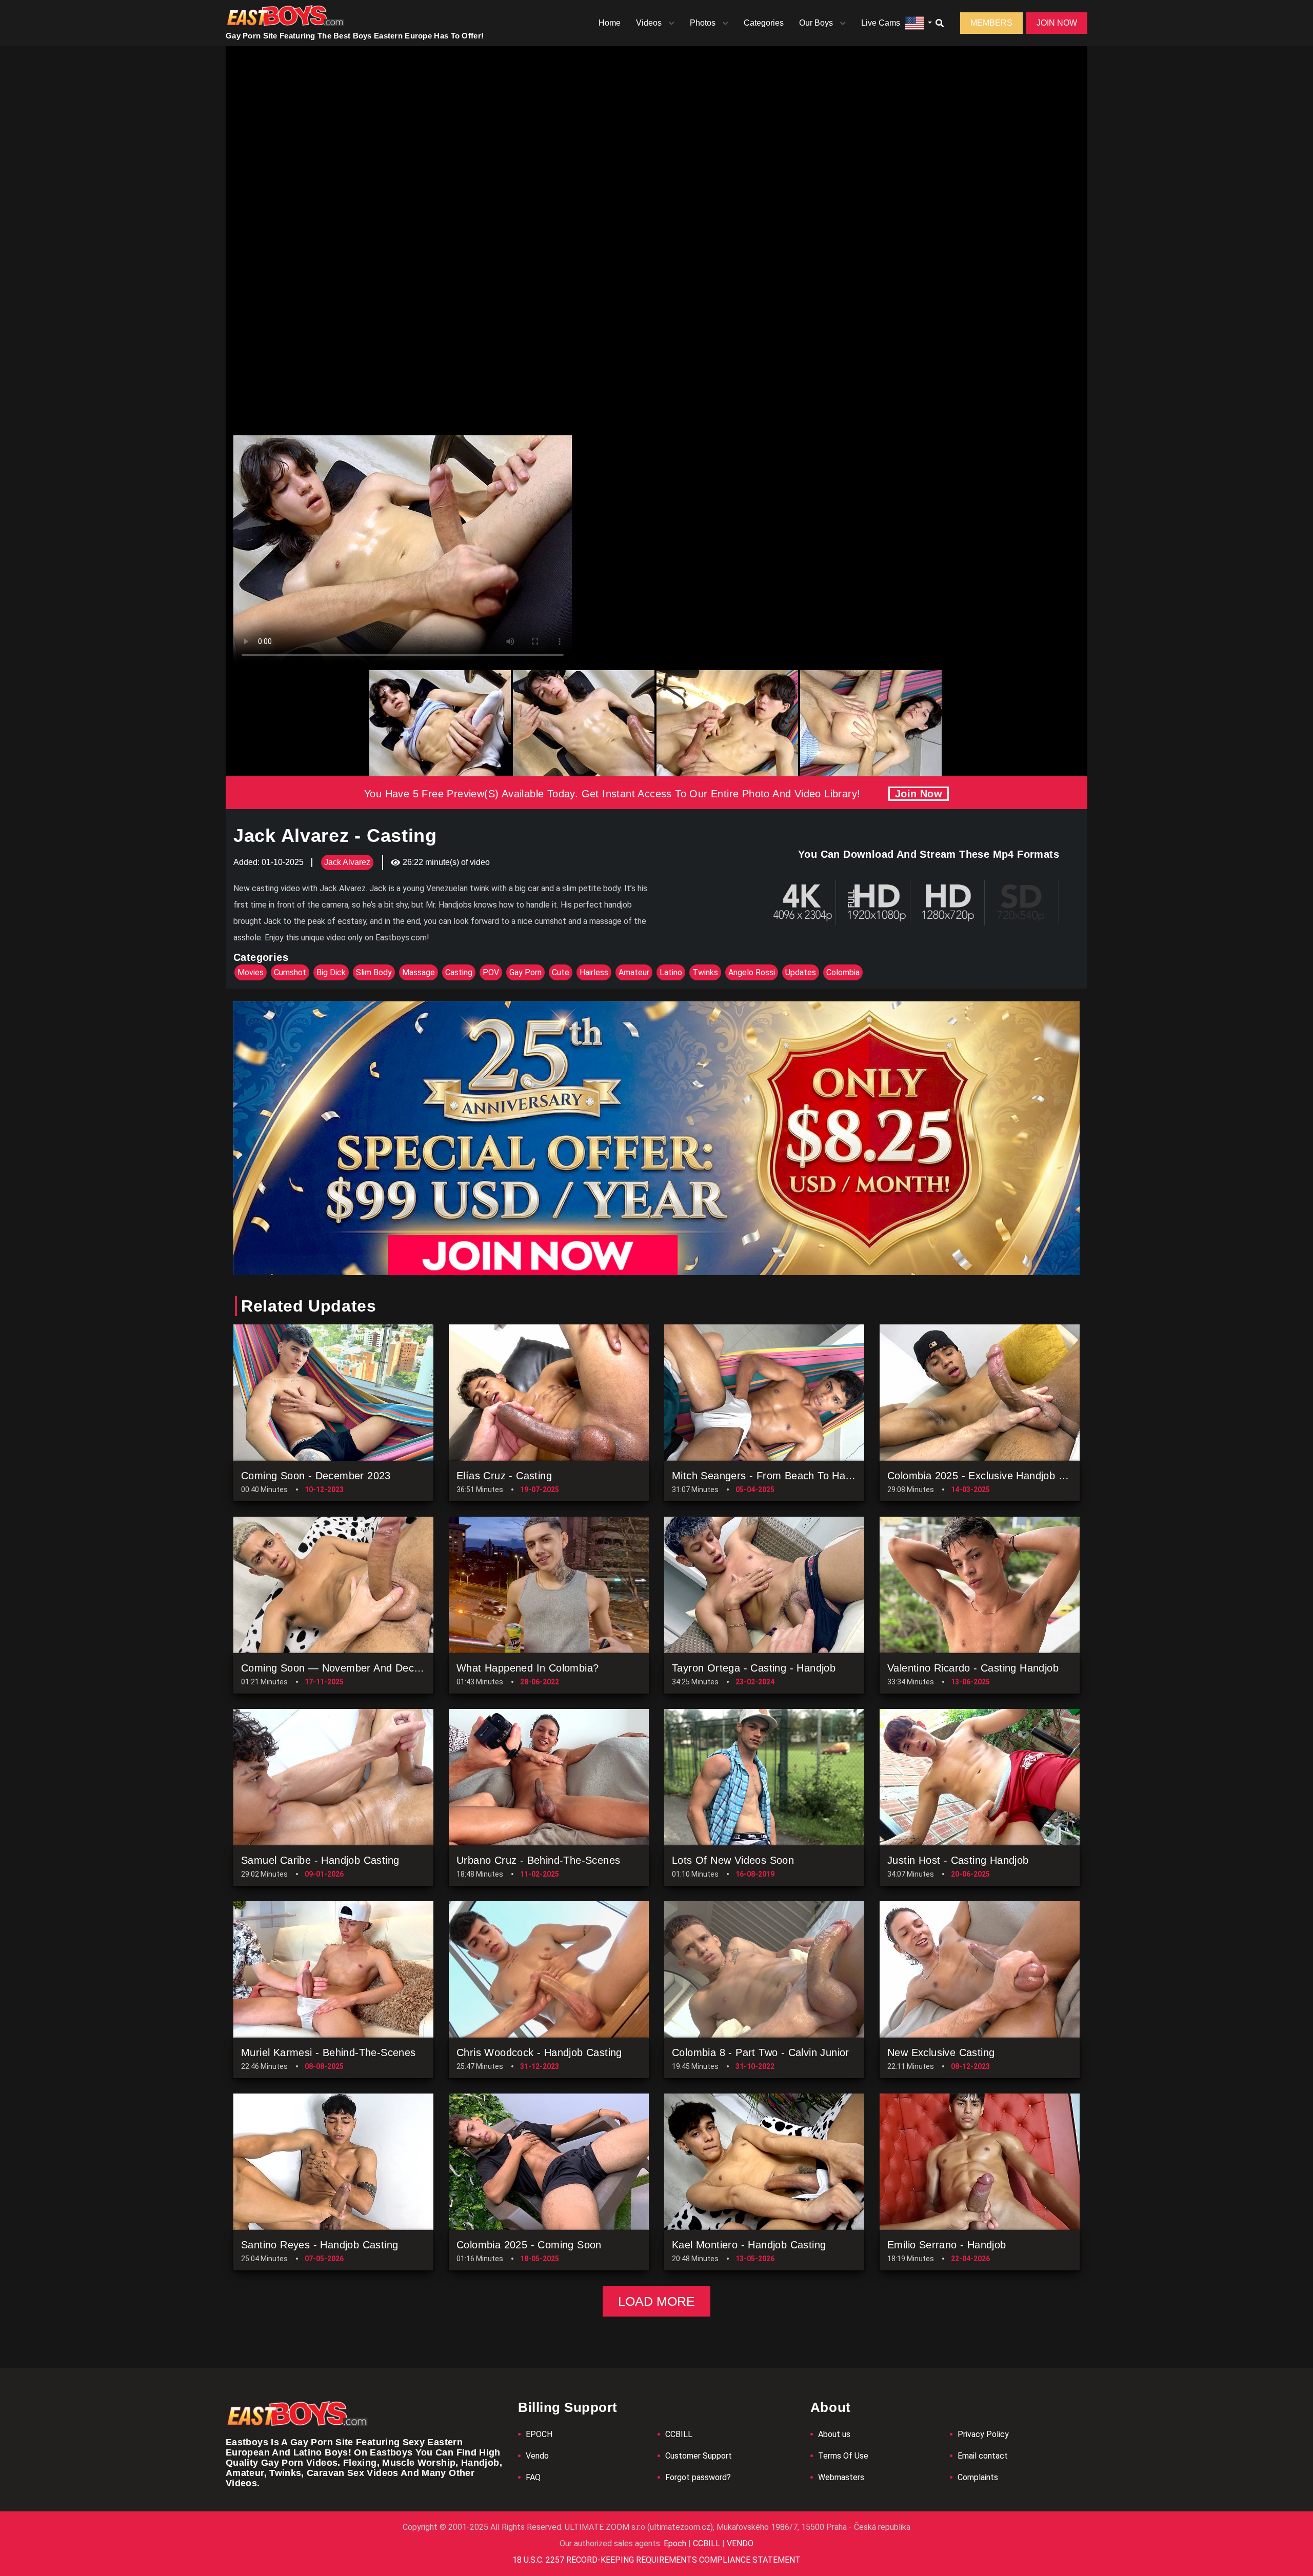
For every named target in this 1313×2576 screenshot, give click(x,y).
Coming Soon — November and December (343, 1668)
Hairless (594, 972)
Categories (764, 23)
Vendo (537, 2456)
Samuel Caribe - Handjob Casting (320, 1860)
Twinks (705, 972)
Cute (561, 972)
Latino (671, 972)
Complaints (978, 2477)
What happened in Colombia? (528, 1668)
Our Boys (816, 23)
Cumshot (290, 972)
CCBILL (679, 2434)
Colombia (843, 972)
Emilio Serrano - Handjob (947, 2245)
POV (491, 972)
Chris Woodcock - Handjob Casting (539, 2052)
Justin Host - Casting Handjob (958, 1860)
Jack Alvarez (347, 862)
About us (834, 2434)
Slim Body (374, 972)
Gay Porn (525, 972)
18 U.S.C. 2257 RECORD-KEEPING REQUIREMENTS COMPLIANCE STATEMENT (656, 2560)
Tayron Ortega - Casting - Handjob (754, 1668)
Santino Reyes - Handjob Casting (320, 2245)
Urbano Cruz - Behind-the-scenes (538, 1860)
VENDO (739, 2543)
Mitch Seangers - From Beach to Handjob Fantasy (792, 1476)
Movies (251, 972)
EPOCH (539, 2434)
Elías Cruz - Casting (504, 1476)
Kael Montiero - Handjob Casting (749, 2245)
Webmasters (841, 2477)
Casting (459, 972)
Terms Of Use (843, 2456)
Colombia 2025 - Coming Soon (529, 2245)
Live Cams (881, 23)
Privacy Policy (983, 2434)
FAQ (533, 2477)
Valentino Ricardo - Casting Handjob (973, 1668)
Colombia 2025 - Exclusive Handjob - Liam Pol (997, 1476)
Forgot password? (698, 2477)
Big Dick (331, 972)
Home (610, 23)
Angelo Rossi (752, 972)
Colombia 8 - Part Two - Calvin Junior (761, 2052)
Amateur (634, 972)
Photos (703, 23)
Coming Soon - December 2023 (316, 1476)
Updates (801, 972)
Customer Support (699, 2456)
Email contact (983, 2456)
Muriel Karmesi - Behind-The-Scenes (329, 2052)
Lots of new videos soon (733, 1860)
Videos (649, 23)
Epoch (676, 2543)
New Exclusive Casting (941, 2052)
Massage (419, 972)
